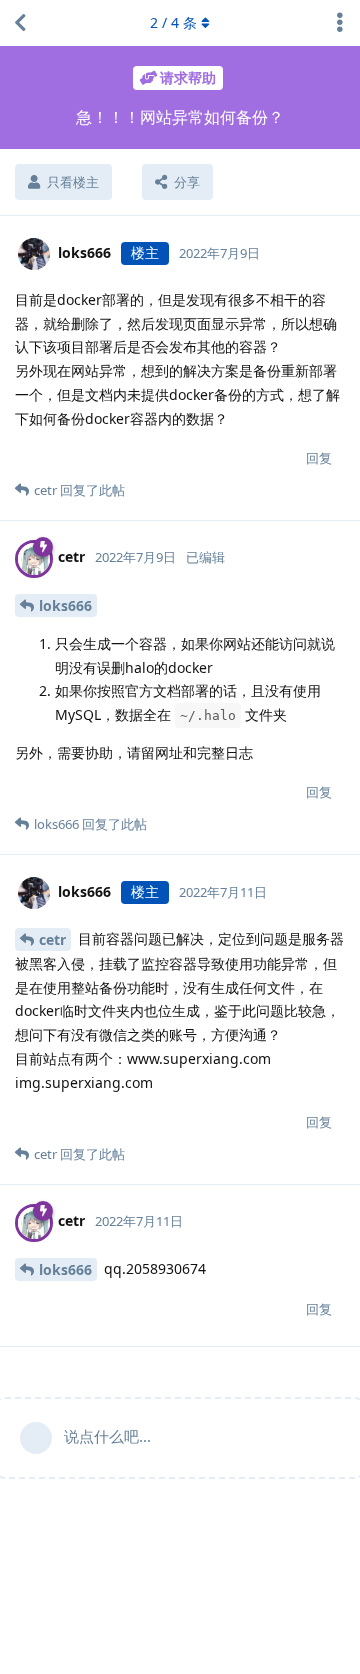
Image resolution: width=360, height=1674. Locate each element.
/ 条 (173, 22)
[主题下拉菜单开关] (340, 23)
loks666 (65, 605)
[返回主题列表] (20, 23)
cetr (52, 939)
